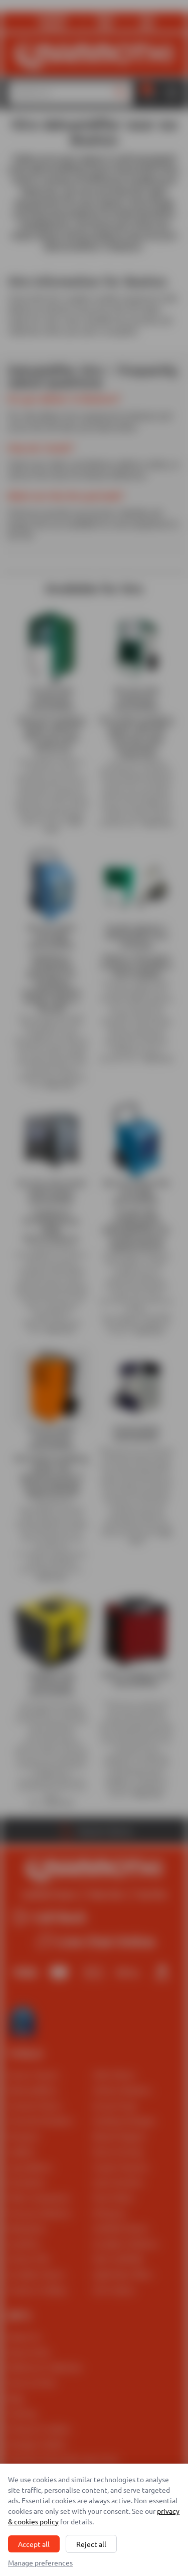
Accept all (34, 2544)
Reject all (91, 2544)
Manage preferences (40, 2562)
